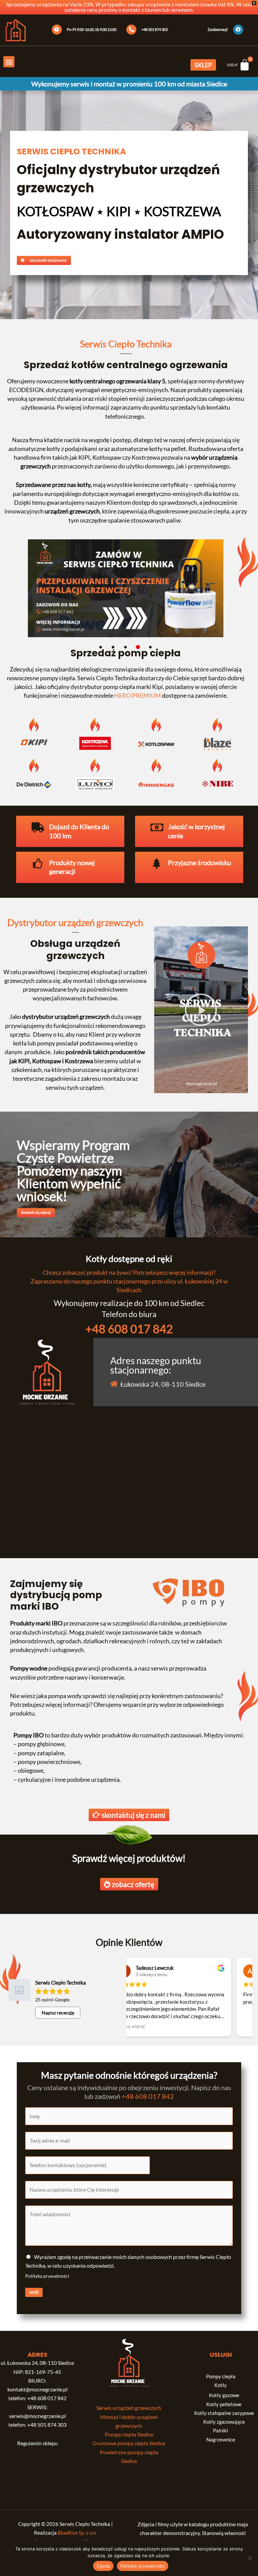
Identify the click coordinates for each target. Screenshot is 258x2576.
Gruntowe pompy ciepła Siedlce (129, 2443)
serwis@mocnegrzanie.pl (37, 2416)
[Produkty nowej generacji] (38, 863)
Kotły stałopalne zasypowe (224, 2413)
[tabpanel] (126, 591)
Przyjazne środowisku (200, 863)
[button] (9, 62)
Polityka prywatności (47, 2276)
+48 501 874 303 (47, 2425)
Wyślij (34, 2292)
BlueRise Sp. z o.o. (77, 2533)
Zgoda (103, 2566)
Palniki (221, 2431)
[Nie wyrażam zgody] (250, 2558)
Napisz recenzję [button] (58, 2013)
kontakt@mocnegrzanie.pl (37, 2389)
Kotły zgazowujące (224, 2422)
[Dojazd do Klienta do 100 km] (38, 828)
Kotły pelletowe (224, 2404)
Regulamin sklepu (37, 2443)
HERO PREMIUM (138, 695)
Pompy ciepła (221, 2376)
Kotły (221, 2385)
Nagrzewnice (221, 2440)
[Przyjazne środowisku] (157, 863)
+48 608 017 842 (129, 1329)
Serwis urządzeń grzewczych (129, 2408)
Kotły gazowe (224, 2395)
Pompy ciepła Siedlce (129, 2434)
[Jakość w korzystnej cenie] (157, 828)
